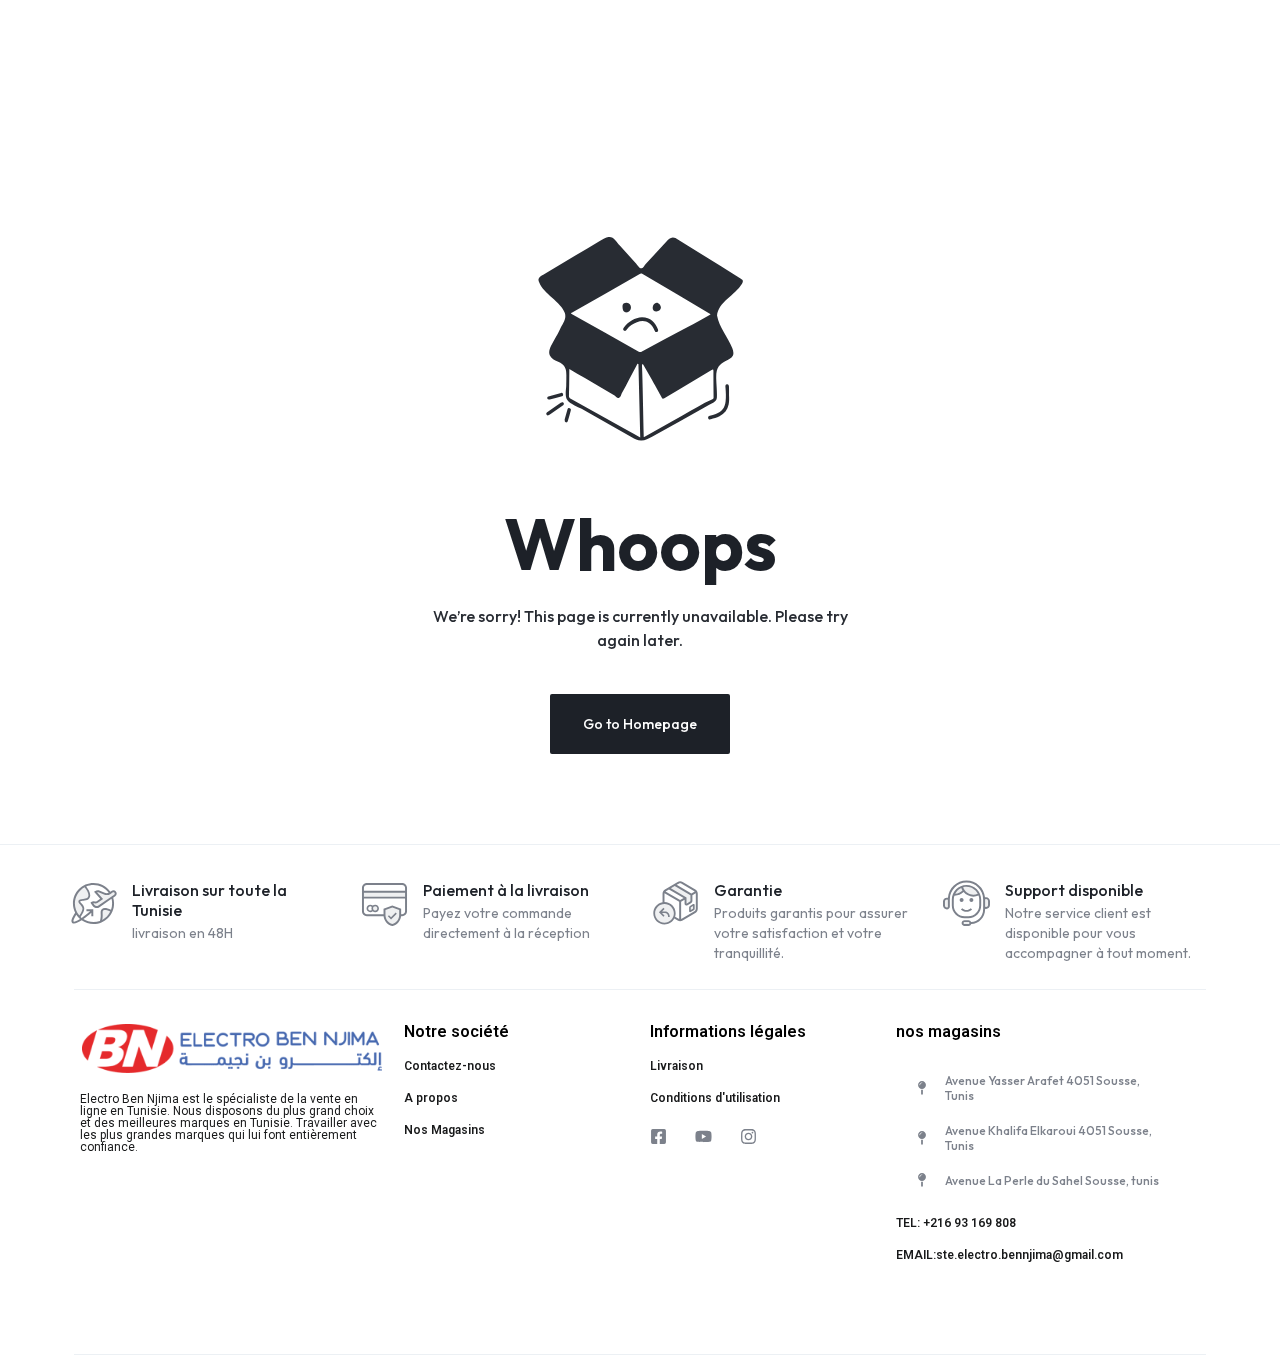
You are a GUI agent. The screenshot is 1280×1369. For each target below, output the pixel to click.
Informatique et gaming (820, 49)
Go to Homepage (640, 724)
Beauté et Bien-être (1199, 49)
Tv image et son (314, 49)
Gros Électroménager (163, 49)
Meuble (954, 49)
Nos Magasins (444, 1130)
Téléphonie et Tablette (645, 49)
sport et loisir (1059, 49)
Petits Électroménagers (470, 49)
